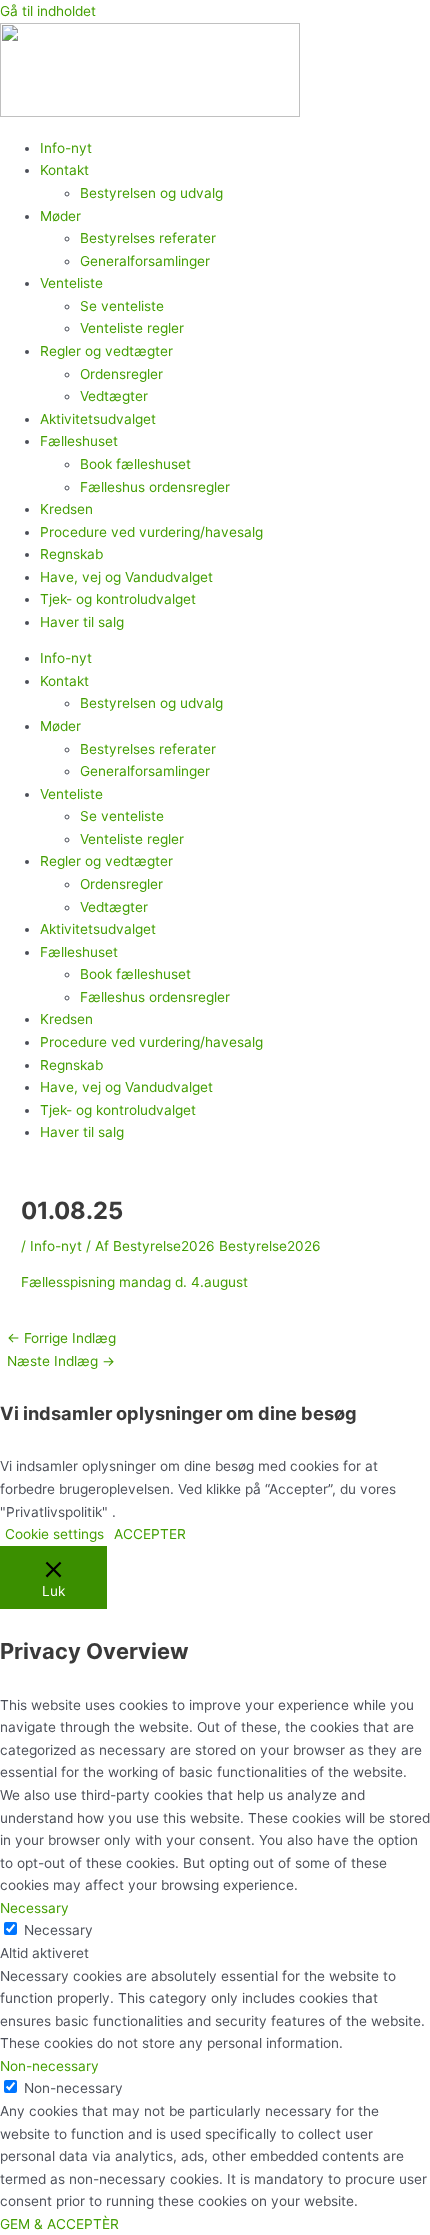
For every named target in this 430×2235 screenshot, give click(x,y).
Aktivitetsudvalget (98, 419)
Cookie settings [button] (54, 1534)
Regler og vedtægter (106, 351)
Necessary (58, 1930)
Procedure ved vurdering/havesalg (151, 532)
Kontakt (64, 170)
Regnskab (71, 554)
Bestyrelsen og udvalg (151, 193)
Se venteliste (122, 306)
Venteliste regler (132, 328)
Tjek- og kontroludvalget (118, 599)
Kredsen (66, 509)
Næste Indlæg (61, 1361)
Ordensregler (121, 374)
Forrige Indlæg (61, 1338)
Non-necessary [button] (49, 2066)
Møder (60, 216)
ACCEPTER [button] (150, 1534)
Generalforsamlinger (145, 261)
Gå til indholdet (48, 11)
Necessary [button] (34, 1908)
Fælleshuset (79, 441)
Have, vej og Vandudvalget (126, 577)
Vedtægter (114, 396)
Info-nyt (66, 148)
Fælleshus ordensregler (155, 487)
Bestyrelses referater (148, 238)
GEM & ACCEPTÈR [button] (59, 2224)
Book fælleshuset (135, 464)
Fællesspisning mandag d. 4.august (134, 1282)
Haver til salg (82, 622)
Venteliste (71, 283)
